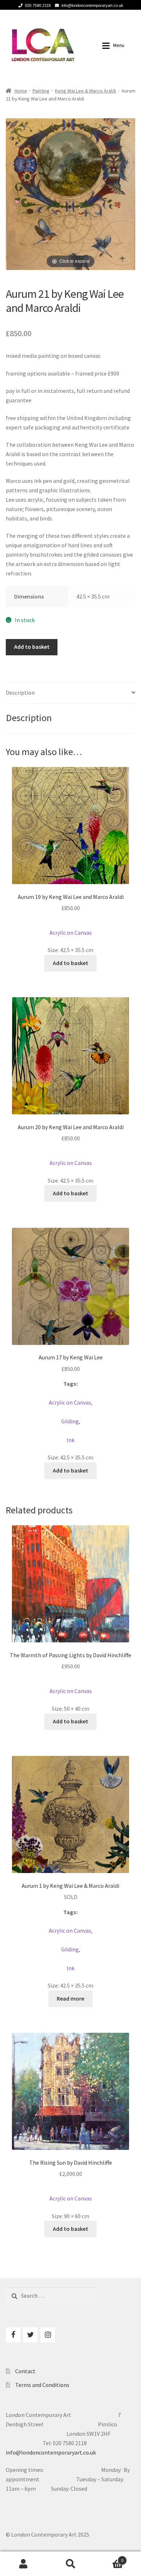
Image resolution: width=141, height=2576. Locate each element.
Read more (70, 1998)
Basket (109, 2558)
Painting (41, 91)
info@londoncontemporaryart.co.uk (92, 5)
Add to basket (32, 647)
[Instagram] (48, 2335)
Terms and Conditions (42, 2385)
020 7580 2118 (38, 5)
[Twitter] (30, 2335)
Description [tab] (20, 693)
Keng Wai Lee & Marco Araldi (86, 91)
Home (21, 91)
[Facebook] (13, 2335)
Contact (25, 2371)
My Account (23, 2564)
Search (70, 2564)
